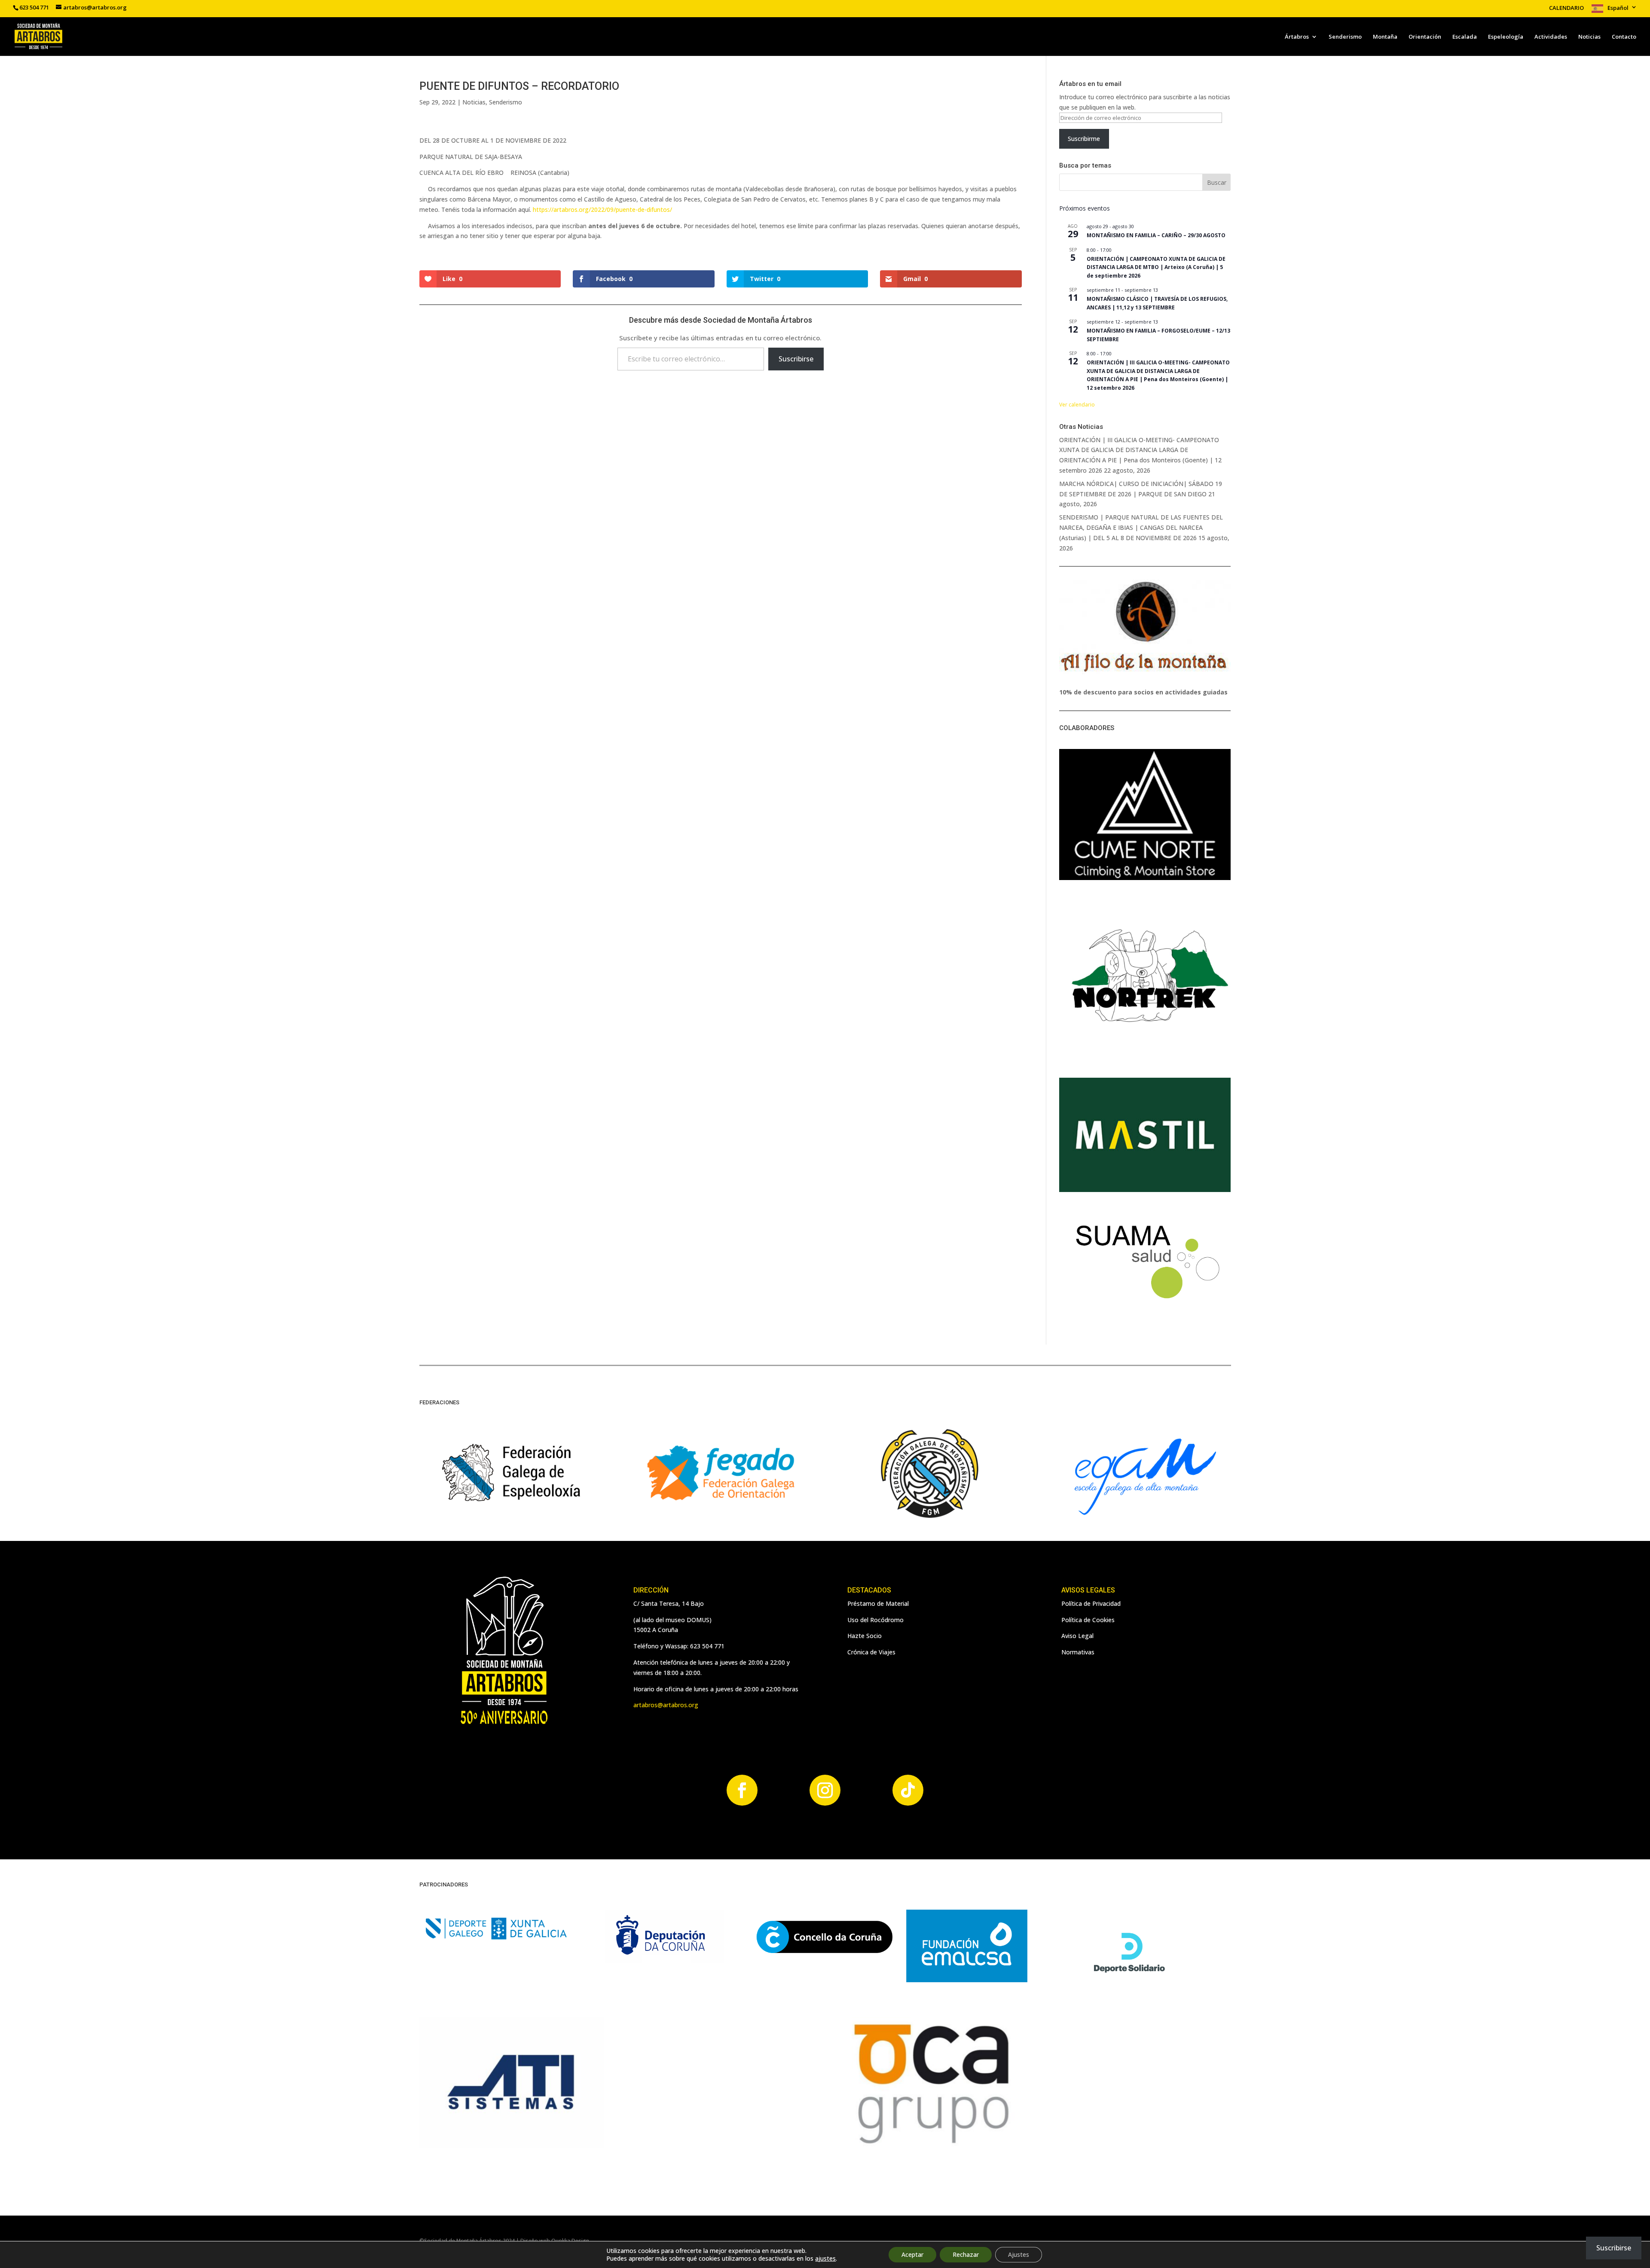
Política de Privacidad (1091, 1603)
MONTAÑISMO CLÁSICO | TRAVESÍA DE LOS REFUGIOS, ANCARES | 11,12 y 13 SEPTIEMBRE (1157, 303)
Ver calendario (1077, 405)
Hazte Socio (865, 1636)
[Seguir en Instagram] (825, 1790)
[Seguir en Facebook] (742, 1790)
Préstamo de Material (878, 1603)
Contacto (1624, 37)
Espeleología (1506, 37)
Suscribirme (1084, 139)
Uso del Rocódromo (875, 1620)
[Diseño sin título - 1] (929, 2146)
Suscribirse (796, 359)
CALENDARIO (1566, 8)
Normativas (1078, 1652)
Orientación (1425, 37)
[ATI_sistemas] (512, 2146)
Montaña (1385, 37)
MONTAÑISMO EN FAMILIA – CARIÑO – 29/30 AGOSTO (1156, 235)
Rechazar (966, 2254)
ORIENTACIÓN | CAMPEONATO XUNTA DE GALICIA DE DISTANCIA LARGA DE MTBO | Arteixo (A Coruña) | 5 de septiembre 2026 (1156, 267)
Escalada (1465, 37)
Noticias (1589, 37)
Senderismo (1345, 37)
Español (1618, 8)
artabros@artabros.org (666, 1705)
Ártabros (1297, 37)
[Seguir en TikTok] (908, 1790)
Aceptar (912, 2254)
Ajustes (1019, 2254)
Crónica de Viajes (871, 1652)
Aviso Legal (1077, 1636)
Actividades (1551, 37)
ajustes (825, 2259)
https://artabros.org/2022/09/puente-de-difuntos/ (602, 209)
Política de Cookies (1088, 1620)
